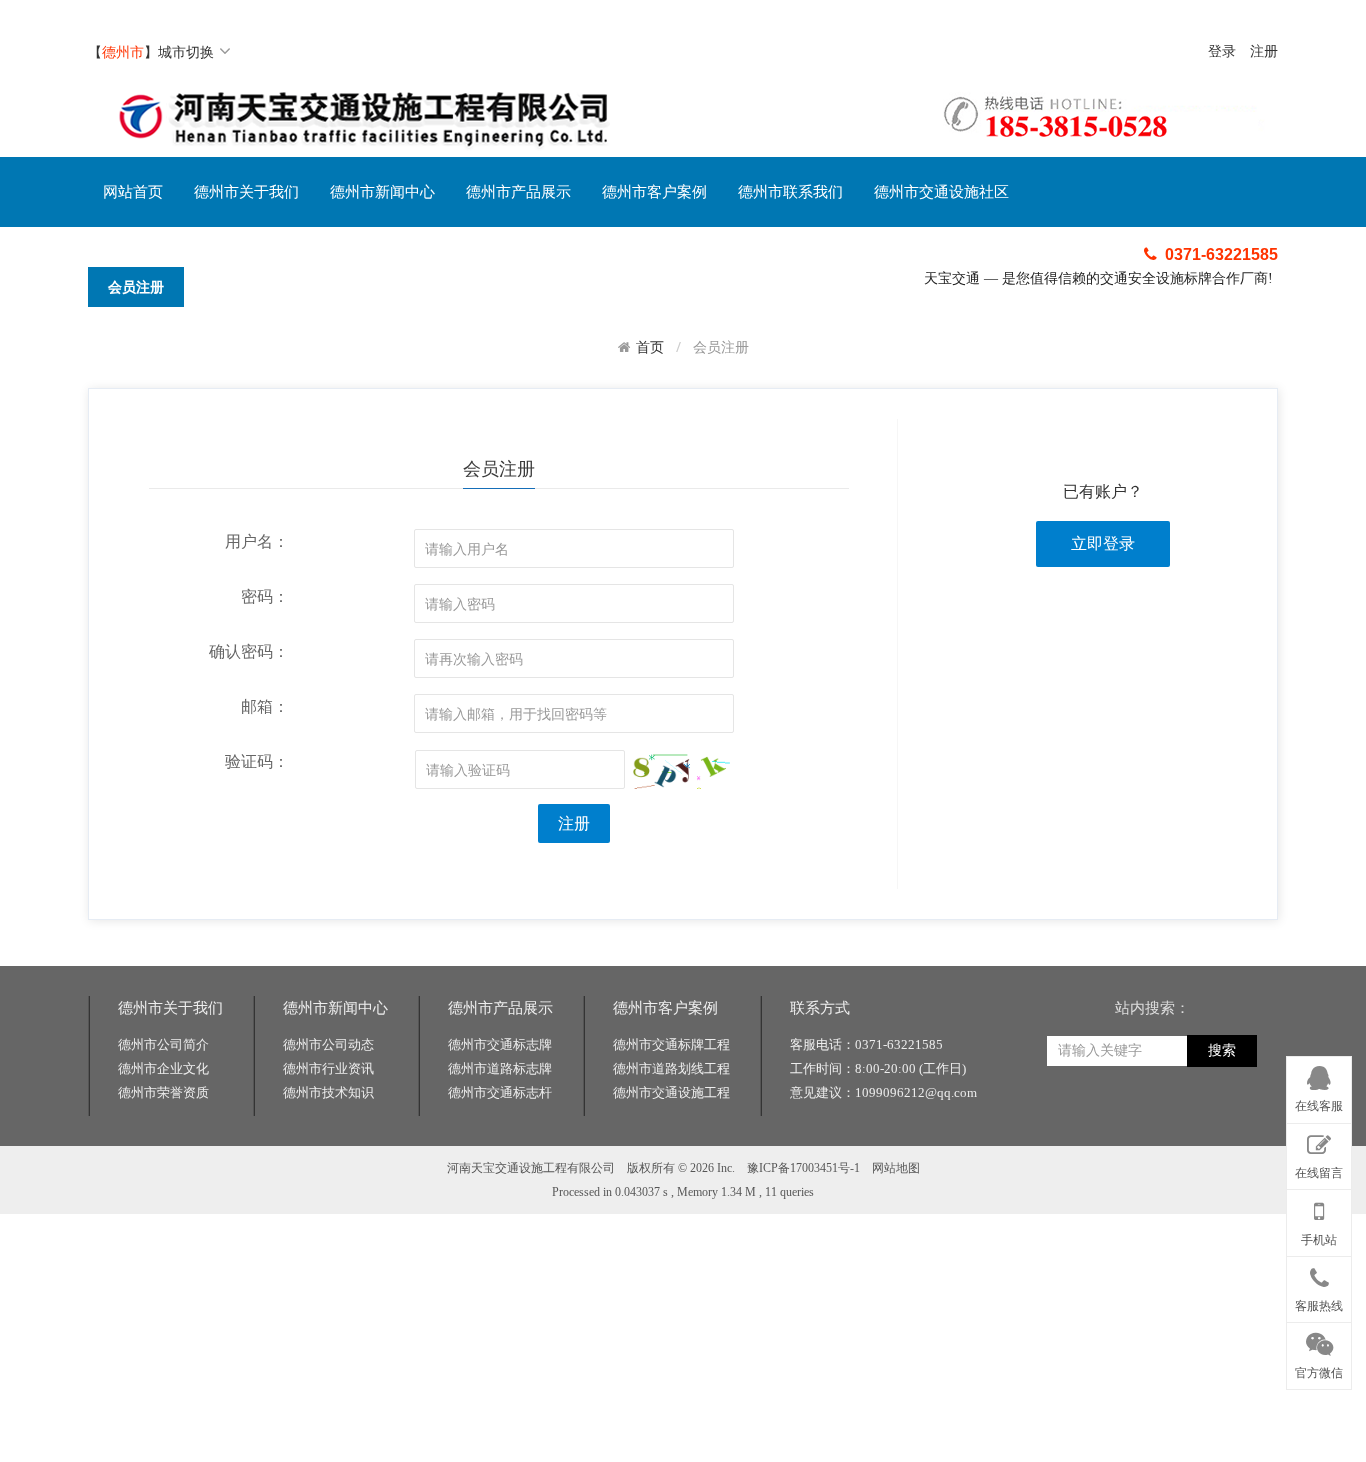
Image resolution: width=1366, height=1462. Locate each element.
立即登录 (1103, 543)
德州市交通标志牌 (500, 1044)
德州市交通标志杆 (500, 1092)
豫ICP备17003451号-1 (803, 1168)
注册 (1264, 51)
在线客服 (1319, 1106)
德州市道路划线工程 (671, 1068)
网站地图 (896, 1168)
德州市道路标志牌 (500, 1068)
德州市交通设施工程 (671, 1092)
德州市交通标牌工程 (671, 1044)
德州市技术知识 (328, 1092)
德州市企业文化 (163, 1068)
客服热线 (1319, 1306)
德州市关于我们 (246, 192)
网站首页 (133, 192)
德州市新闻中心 (382, 192)
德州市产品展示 (518, 192)
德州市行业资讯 (328, 1068)
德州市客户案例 (654, 192)
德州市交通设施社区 (941, 192)
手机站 (1319, 1240)
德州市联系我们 (790, 192)
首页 (650, 347)
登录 (1222, 51)
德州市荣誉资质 (163, 1092)
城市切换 (186, 51)
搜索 (1222, 1050)
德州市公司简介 (163, 1044)
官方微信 (1319, 1373)
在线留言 (1319, 1173)
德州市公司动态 (328, 1044)
